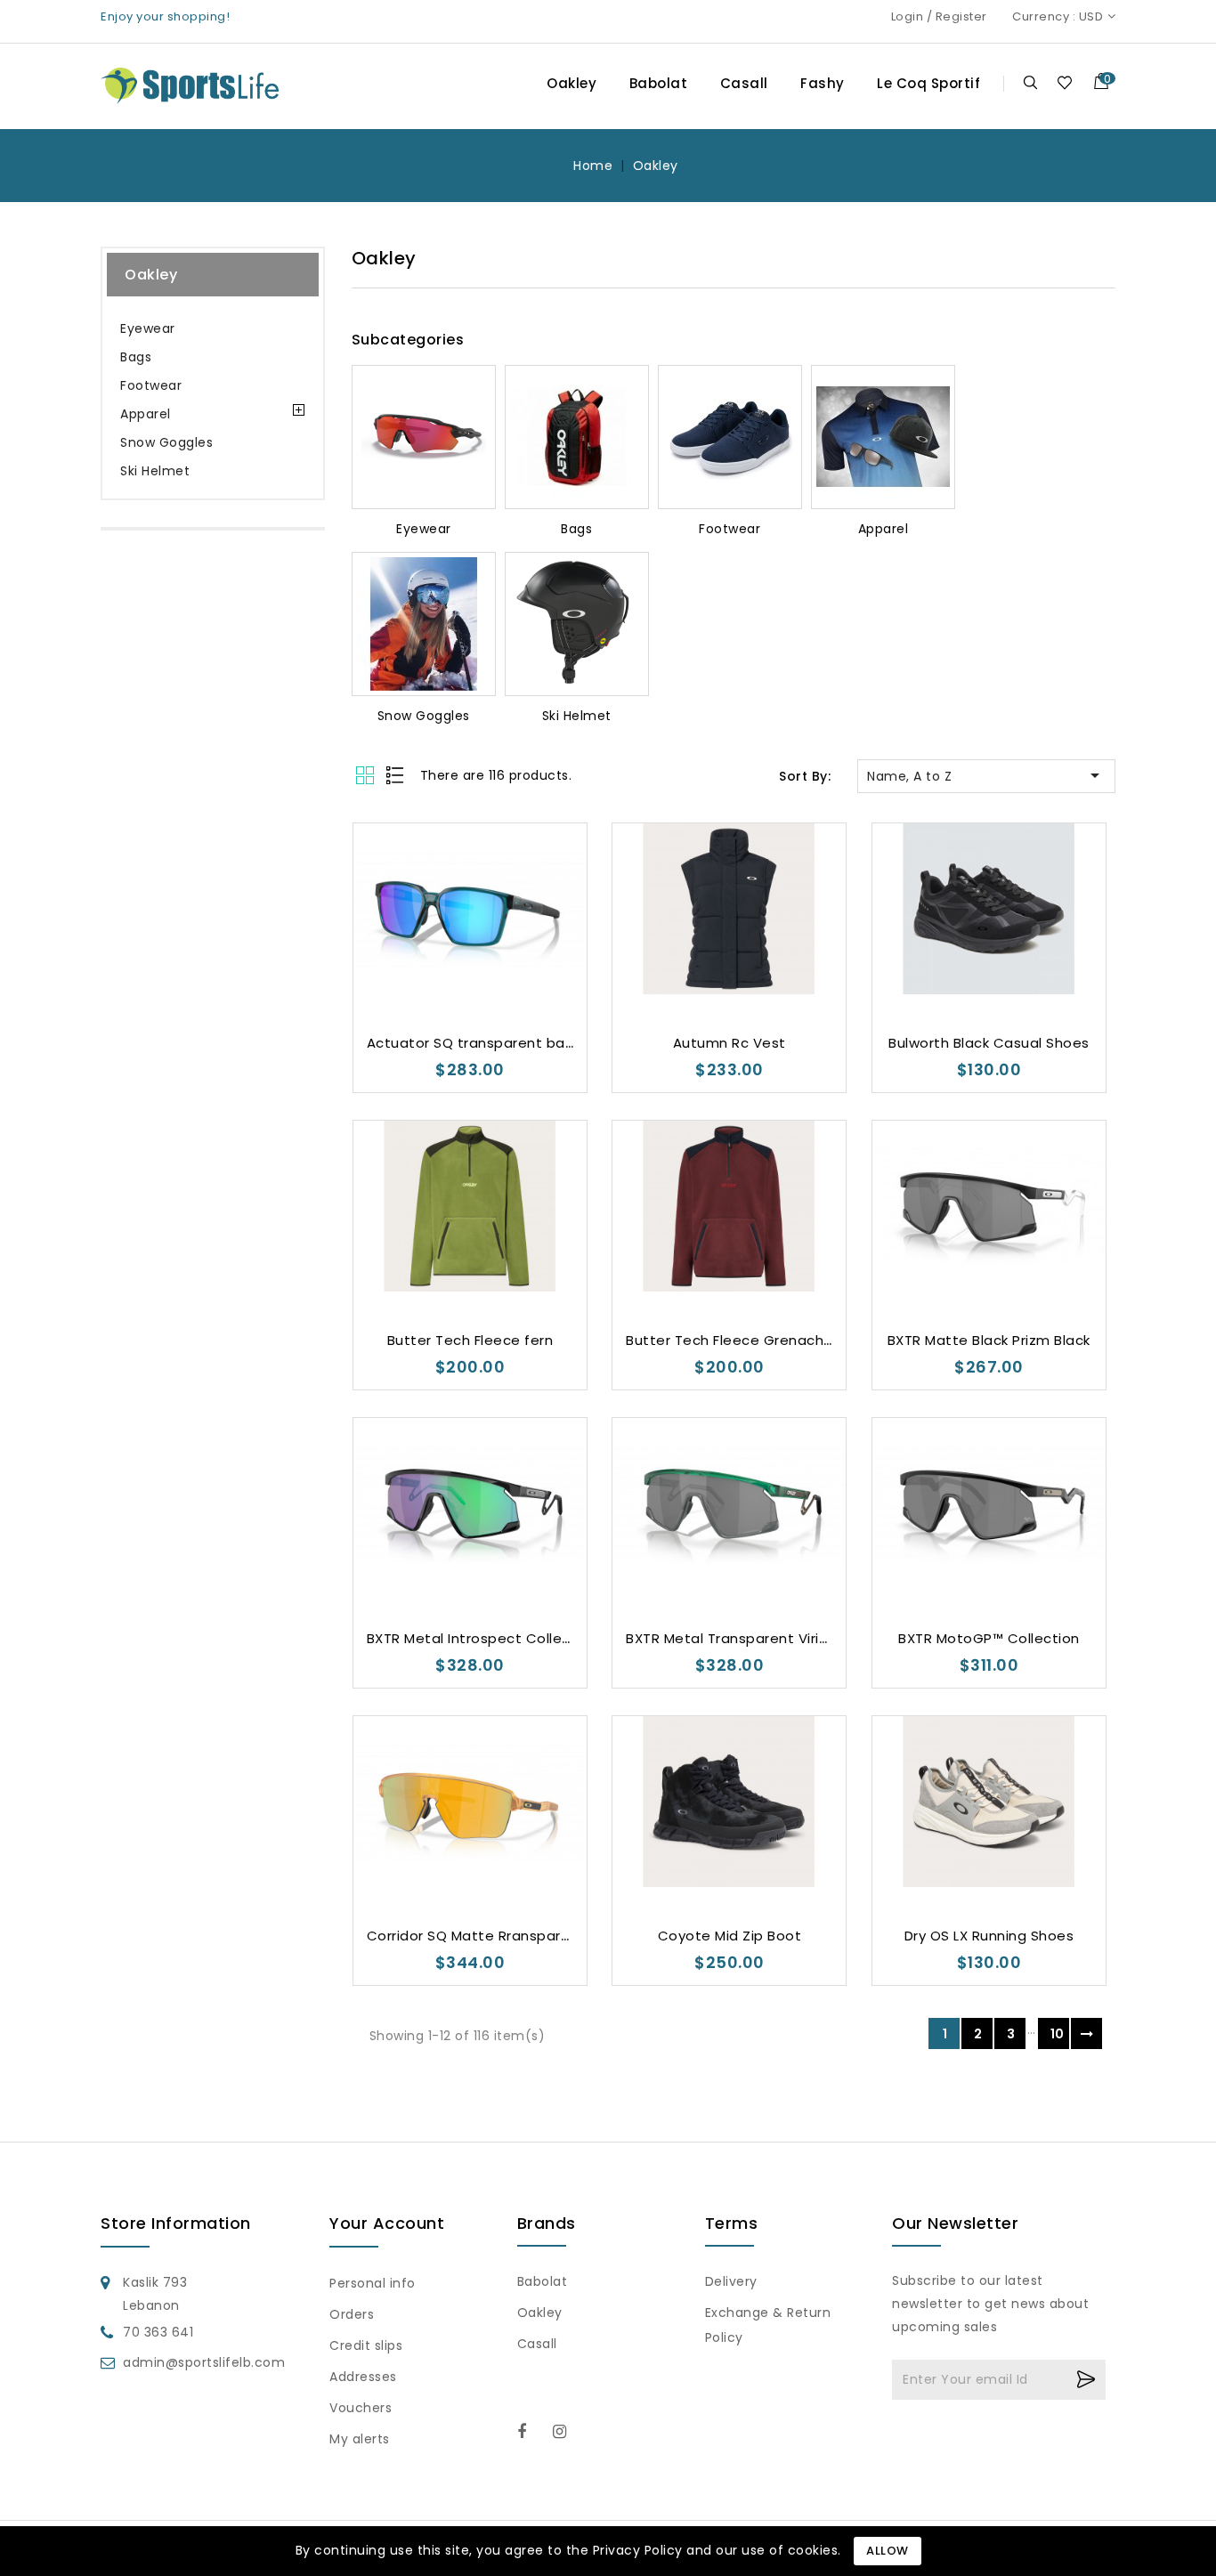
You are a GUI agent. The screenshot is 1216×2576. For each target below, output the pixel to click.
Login (908, 16)
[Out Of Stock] (1042, 1264)
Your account (387, 2223)
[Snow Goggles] (424, 624)
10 (1058, 2034)
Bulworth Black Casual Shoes (989, 1043)
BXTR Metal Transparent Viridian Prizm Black (778, 1638)
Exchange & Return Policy (768, 2325)
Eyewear (148, 328)
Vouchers (361, 2408)
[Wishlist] (1064, 82)
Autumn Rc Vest (730, 1043)
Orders (352, 2314)
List (396, 775)
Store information (176, 2223)
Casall (744, 83)
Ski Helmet (155, 471)
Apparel (146, 414)
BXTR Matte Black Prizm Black (989, 1340)
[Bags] (577, 437)
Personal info (373, 2283)
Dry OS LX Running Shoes (989, 1936)
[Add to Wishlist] (417, 965)
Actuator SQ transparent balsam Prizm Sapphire (537, 1043)
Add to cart (523, 966)
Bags (136, 357)
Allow (888, 2551)
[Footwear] (730, 437)
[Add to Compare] (453, 965)
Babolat (659, 83)
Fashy (823, 83)
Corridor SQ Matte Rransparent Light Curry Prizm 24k (550, 1936)
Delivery (731, 2281)
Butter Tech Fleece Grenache (730, 1340)
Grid (367, 775)
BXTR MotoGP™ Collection (989, 1638)
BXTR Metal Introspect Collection (482, 1638)
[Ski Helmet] (577, 624)
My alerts (360, 2439)
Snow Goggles (166, 442)
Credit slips (366, 2345)
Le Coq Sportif (928, 83)
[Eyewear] (424, 437)
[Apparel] (883, 437)
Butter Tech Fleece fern (470, 1340)
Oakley (572, 83)
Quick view (487, 965)
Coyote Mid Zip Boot (730, 1936)
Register (961, 16)
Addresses (363, 2377)
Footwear (151, 385)
